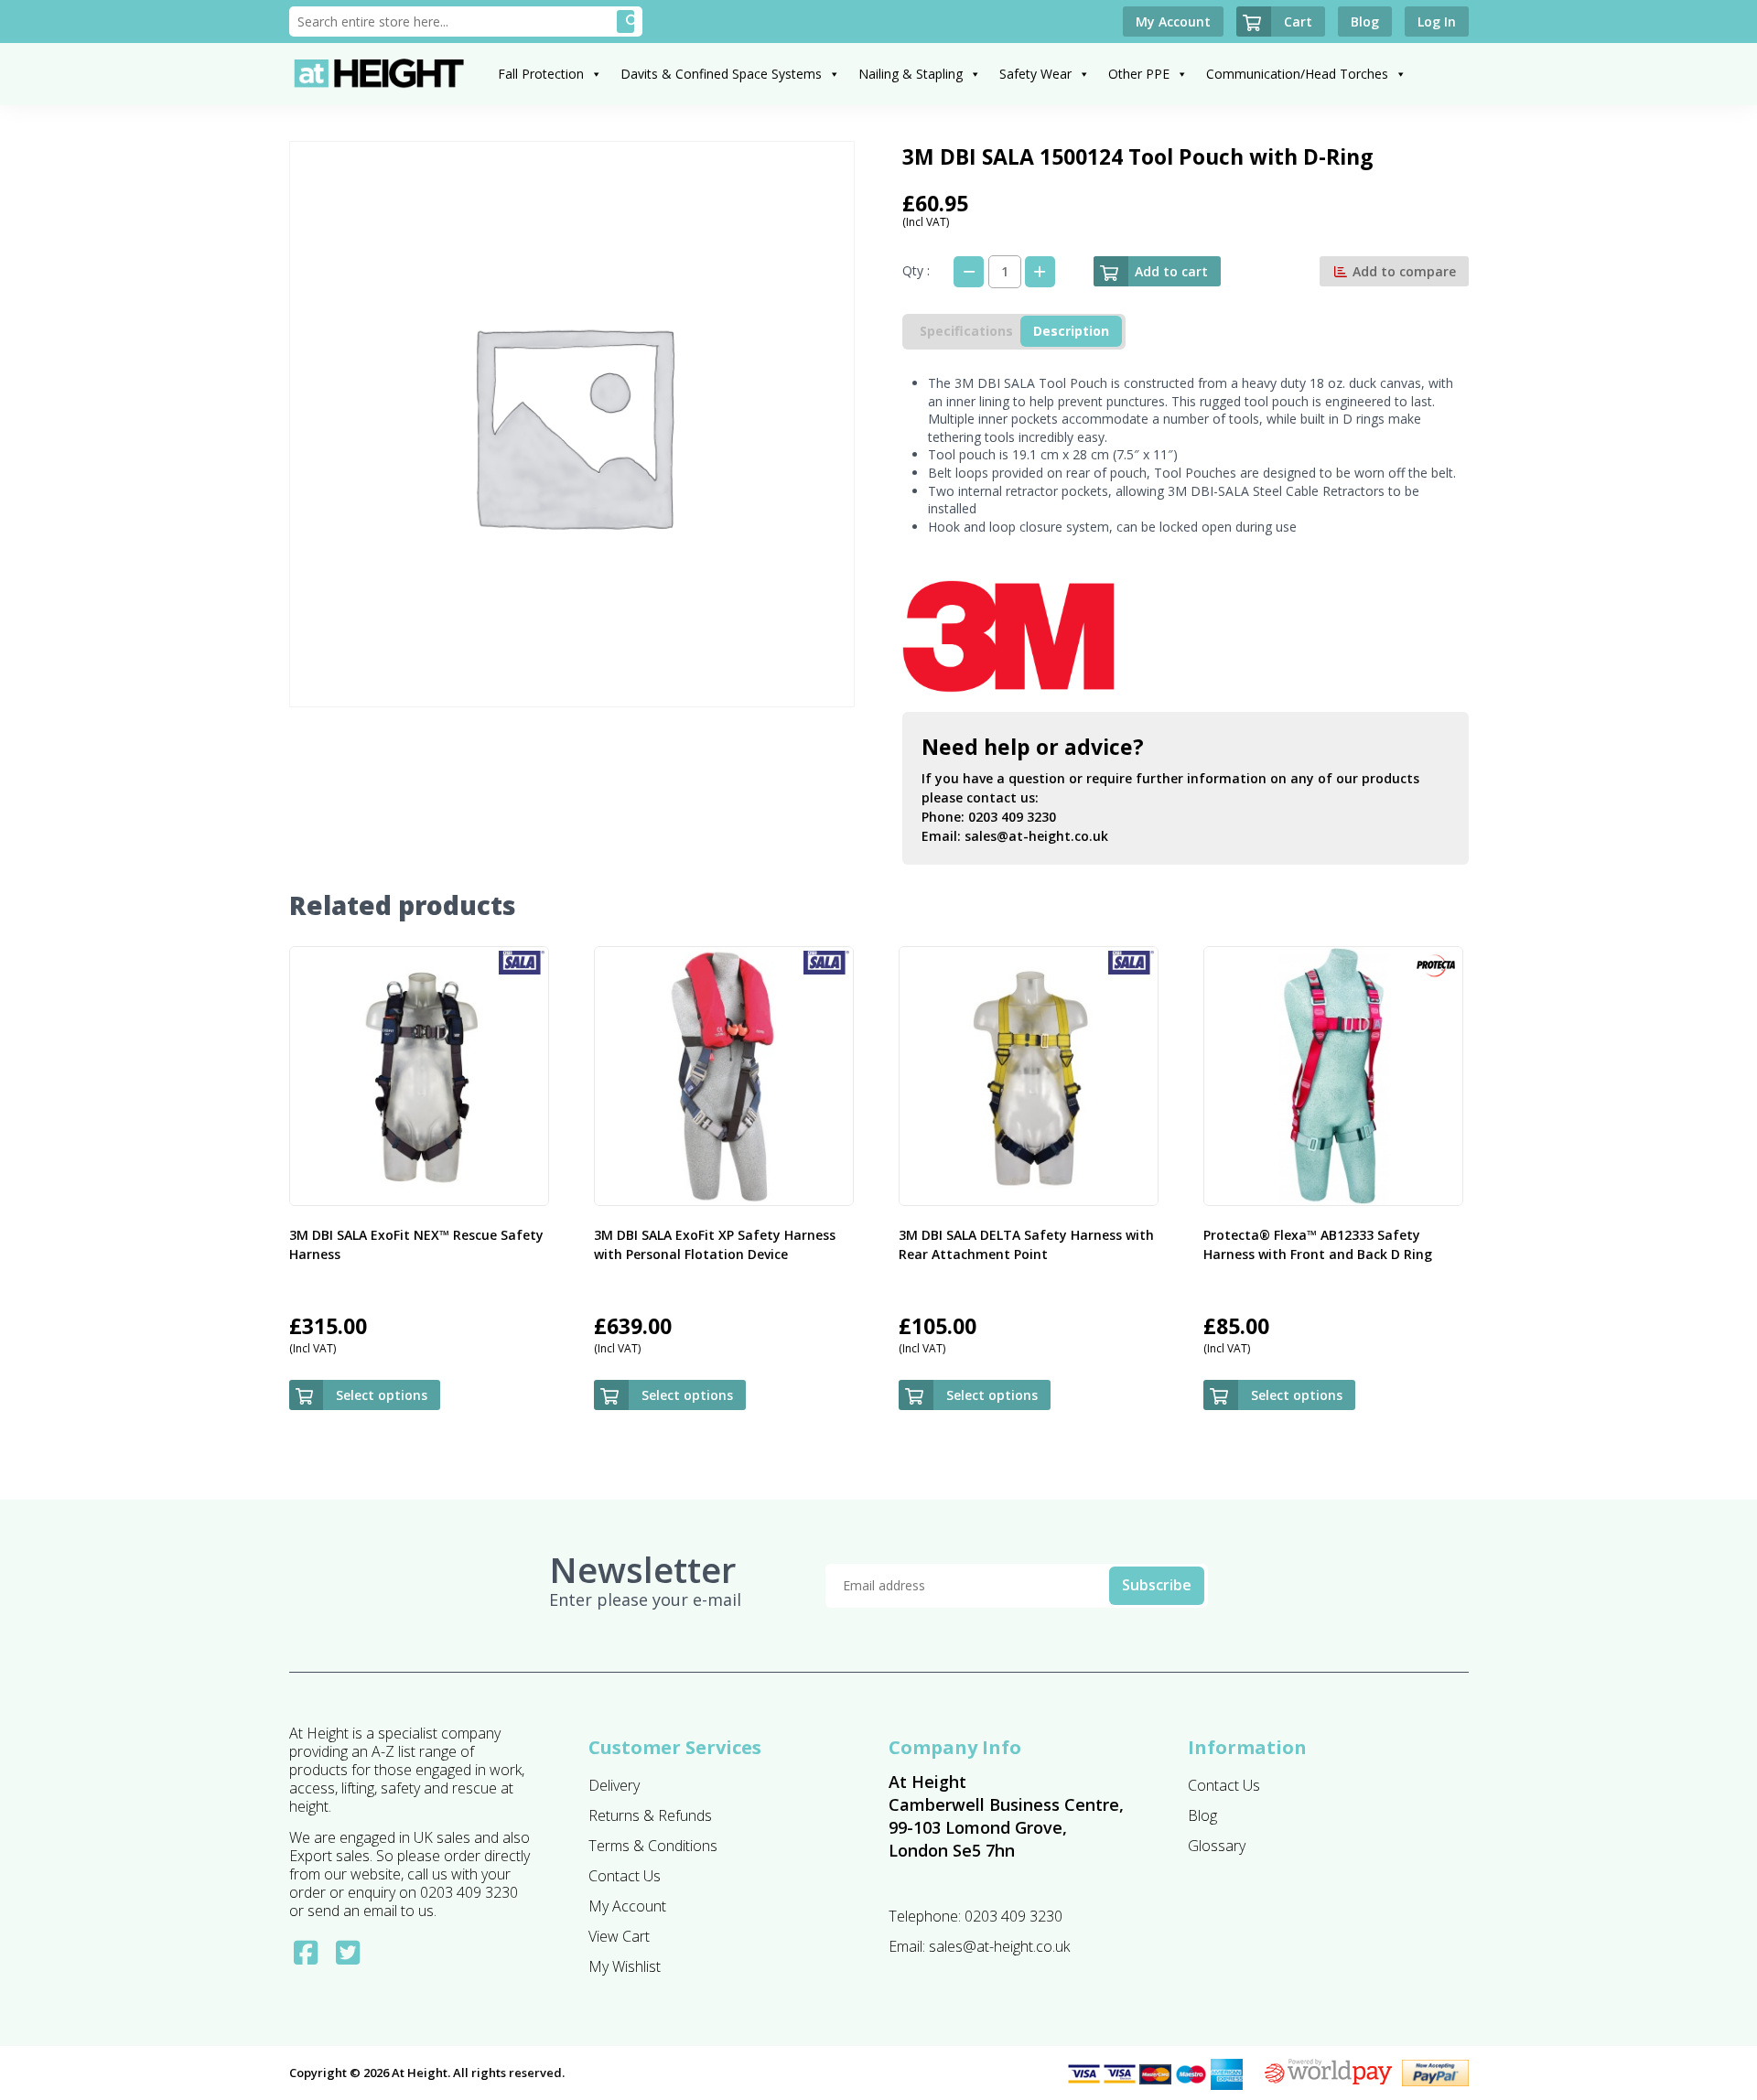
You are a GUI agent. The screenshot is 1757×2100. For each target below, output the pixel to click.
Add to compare (1402, 271)
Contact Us (625, 1876)
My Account (627, 1906)
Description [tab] (1071, 331)
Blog (1202, 1815)
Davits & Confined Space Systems (721, 74)
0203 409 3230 (1012, 817)
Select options (382, 1395)
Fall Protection (541, 74)
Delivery (614, 1785)
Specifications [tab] (966, 331)
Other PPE (1139, 74)
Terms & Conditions (653, 1846)
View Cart (619, 1936)
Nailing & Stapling (911, 74)
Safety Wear (1035, 74)
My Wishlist (625, 1966)
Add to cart (1171, 271)
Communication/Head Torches (1297, 74)
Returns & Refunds (650, 1815)
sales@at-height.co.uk (1036, 836)
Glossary (1217, 1846)
